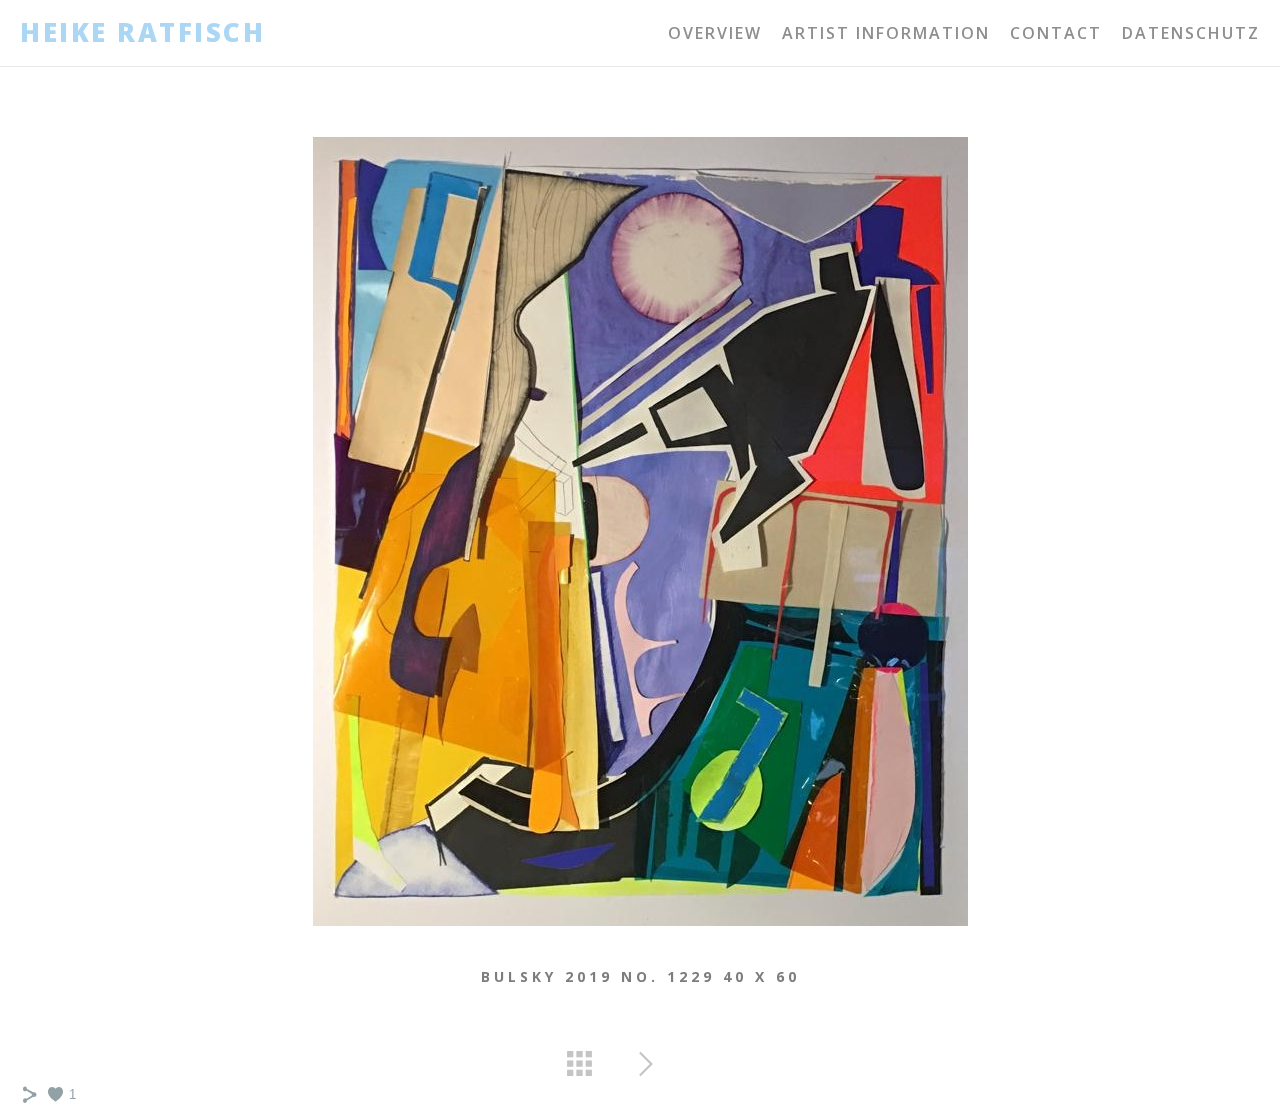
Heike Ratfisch (142, 33)
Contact (1056, 33)
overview (715, 33)
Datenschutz (1191, 33)
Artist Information (886, 33)
